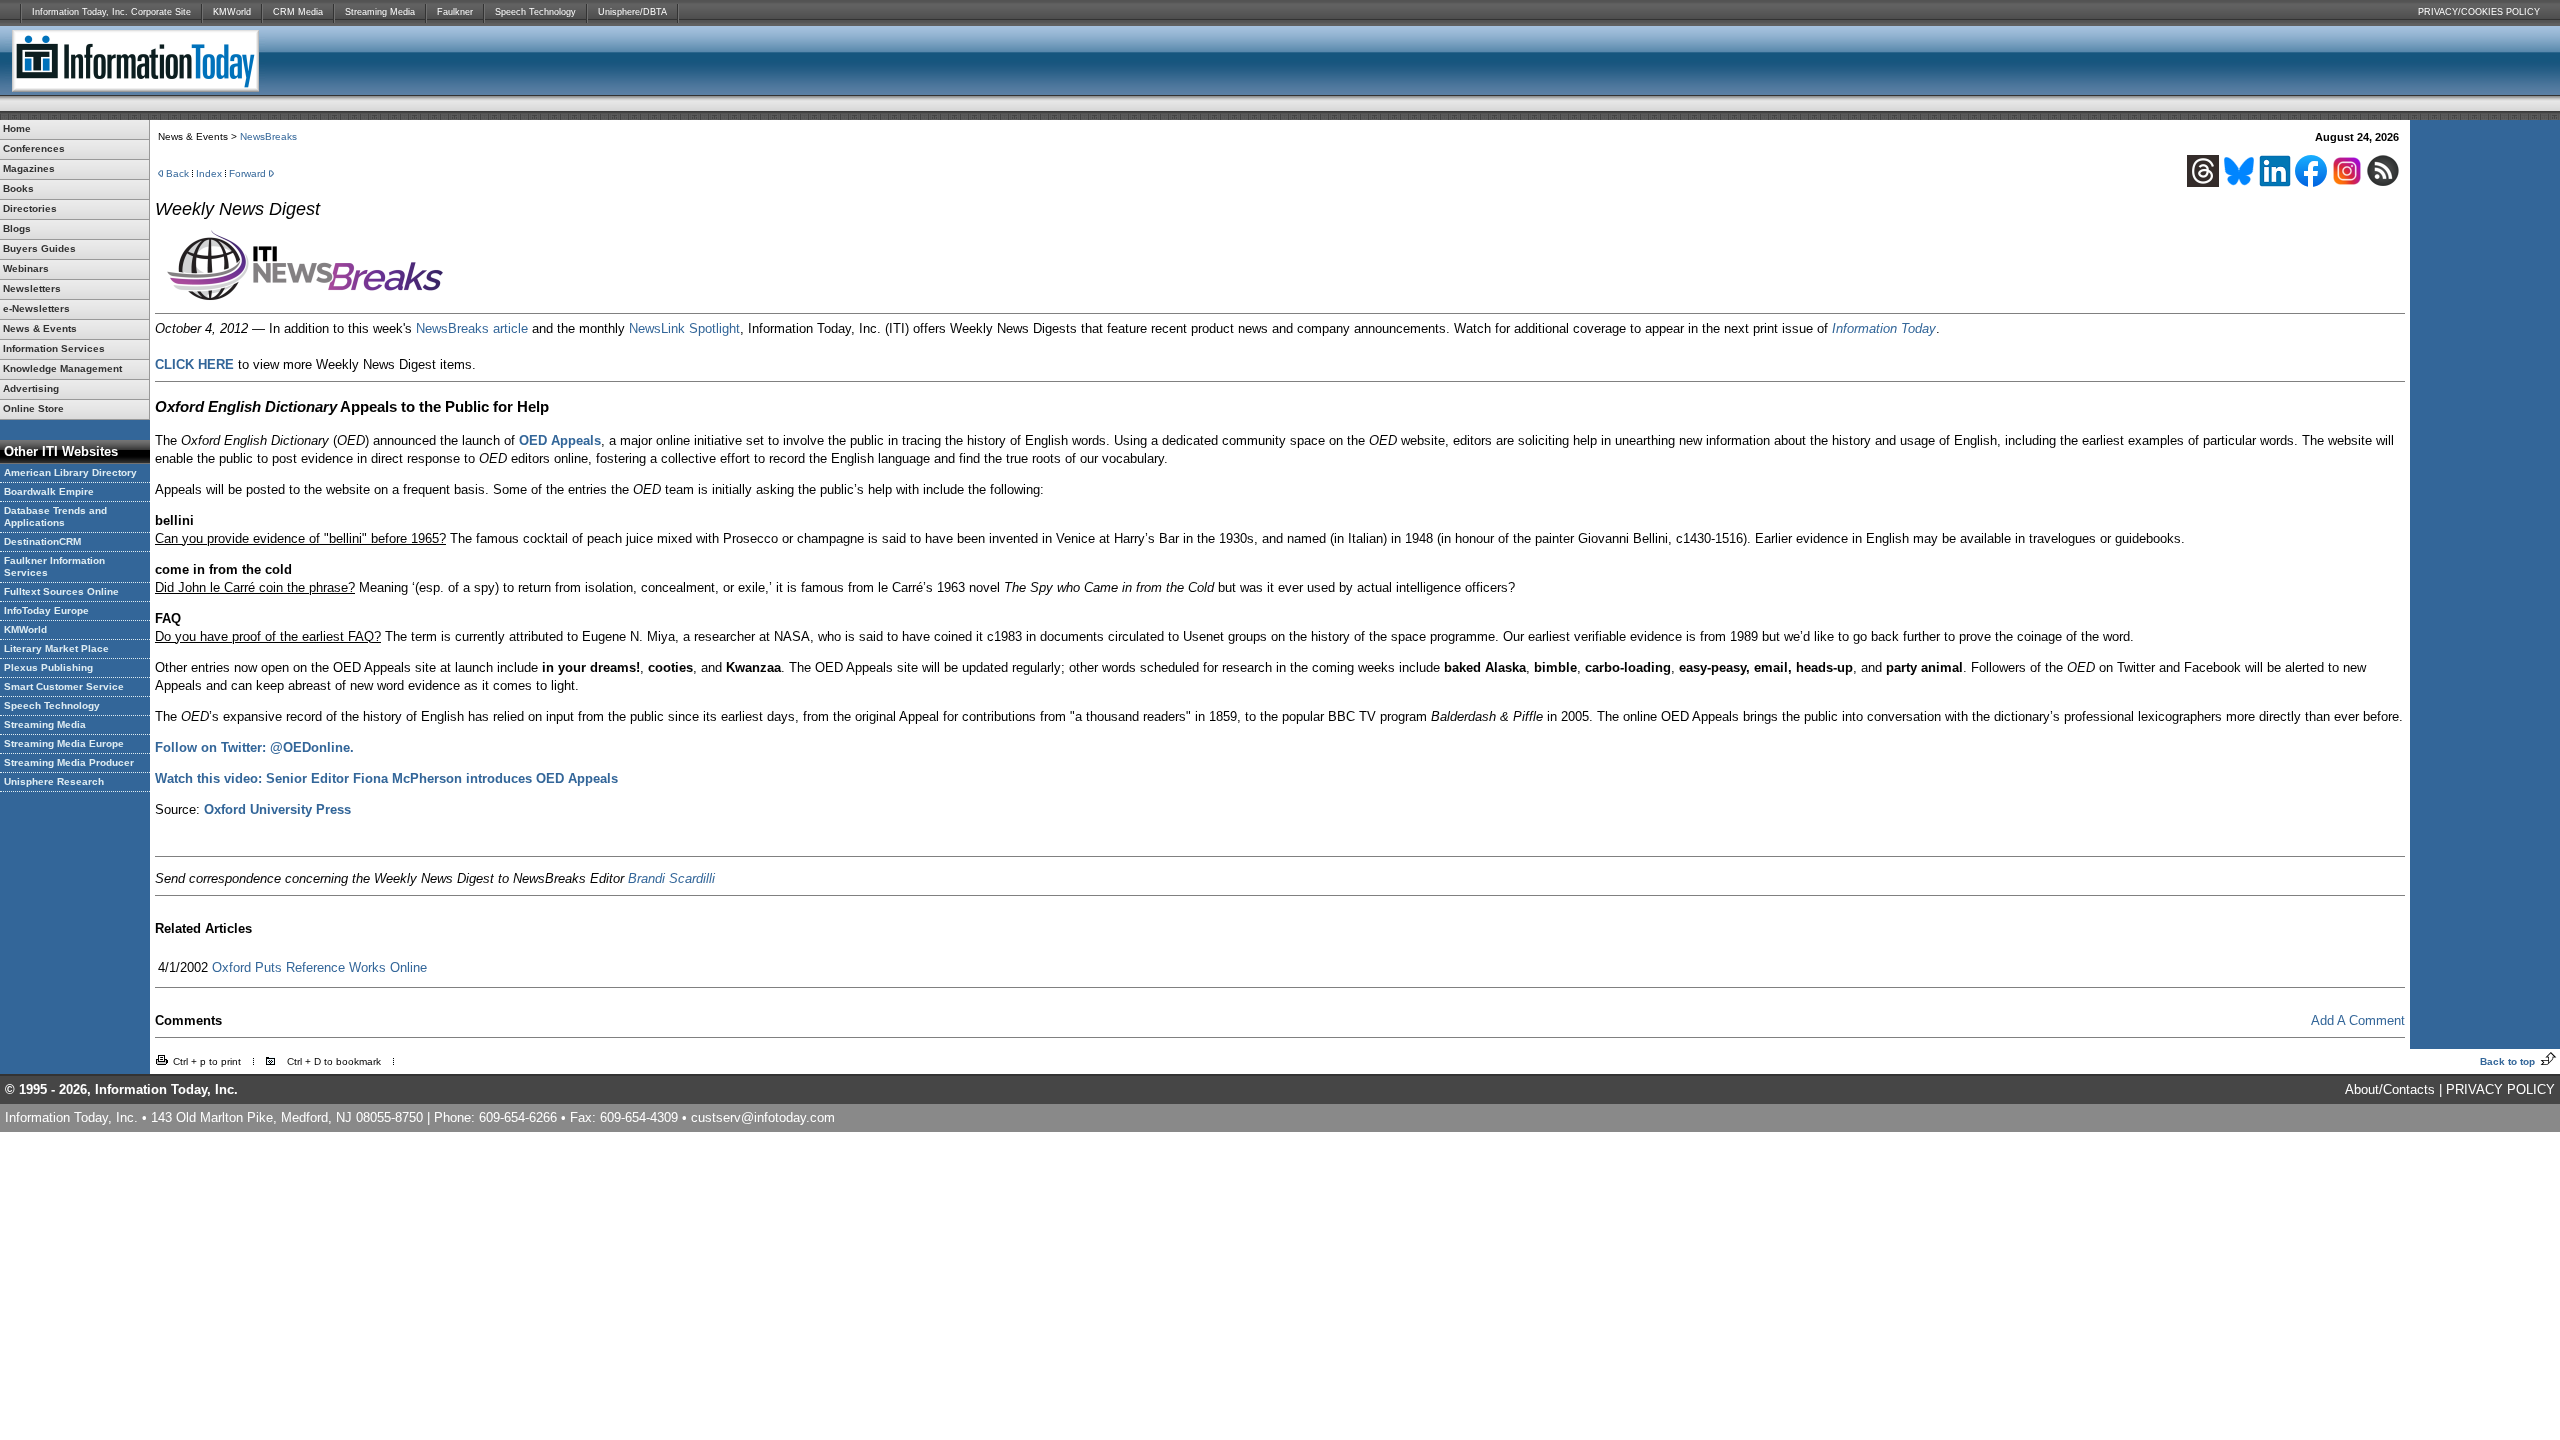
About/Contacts (2390, 1089)
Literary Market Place (56, 648)
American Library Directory (70, 472)
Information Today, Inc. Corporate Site (111, 12)
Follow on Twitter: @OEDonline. (254, 747)
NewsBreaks (268, 136)
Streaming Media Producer (69, 762)
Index (209, 173)
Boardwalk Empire (49, 491)
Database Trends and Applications (55, 516)
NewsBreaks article (472, 328)
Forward (247, 173)
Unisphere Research (54, 781)
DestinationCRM (42, 541)
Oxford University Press (277, 809)
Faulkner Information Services (54, 566)
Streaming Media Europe (64, 743)
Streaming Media (380, 12)
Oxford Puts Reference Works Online (319, 967)
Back (177, 173)
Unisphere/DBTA (632, 12)
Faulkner (455, 12)
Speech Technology (535, 12)
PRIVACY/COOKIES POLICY (2479, 12)
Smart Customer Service (64, 686)
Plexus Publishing (48, 667)
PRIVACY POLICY (2500, 1089)
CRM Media (298, 12)
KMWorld (232, 12)
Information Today (1884, 328)
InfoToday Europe (46, 610)
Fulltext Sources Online (61, 591)
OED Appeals (560, 440)
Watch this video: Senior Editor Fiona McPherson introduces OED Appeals (386, 778)
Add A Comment (2358, 1020)
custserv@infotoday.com (763, 1117)
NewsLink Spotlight (684, 328)
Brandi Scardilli (671, 878)
